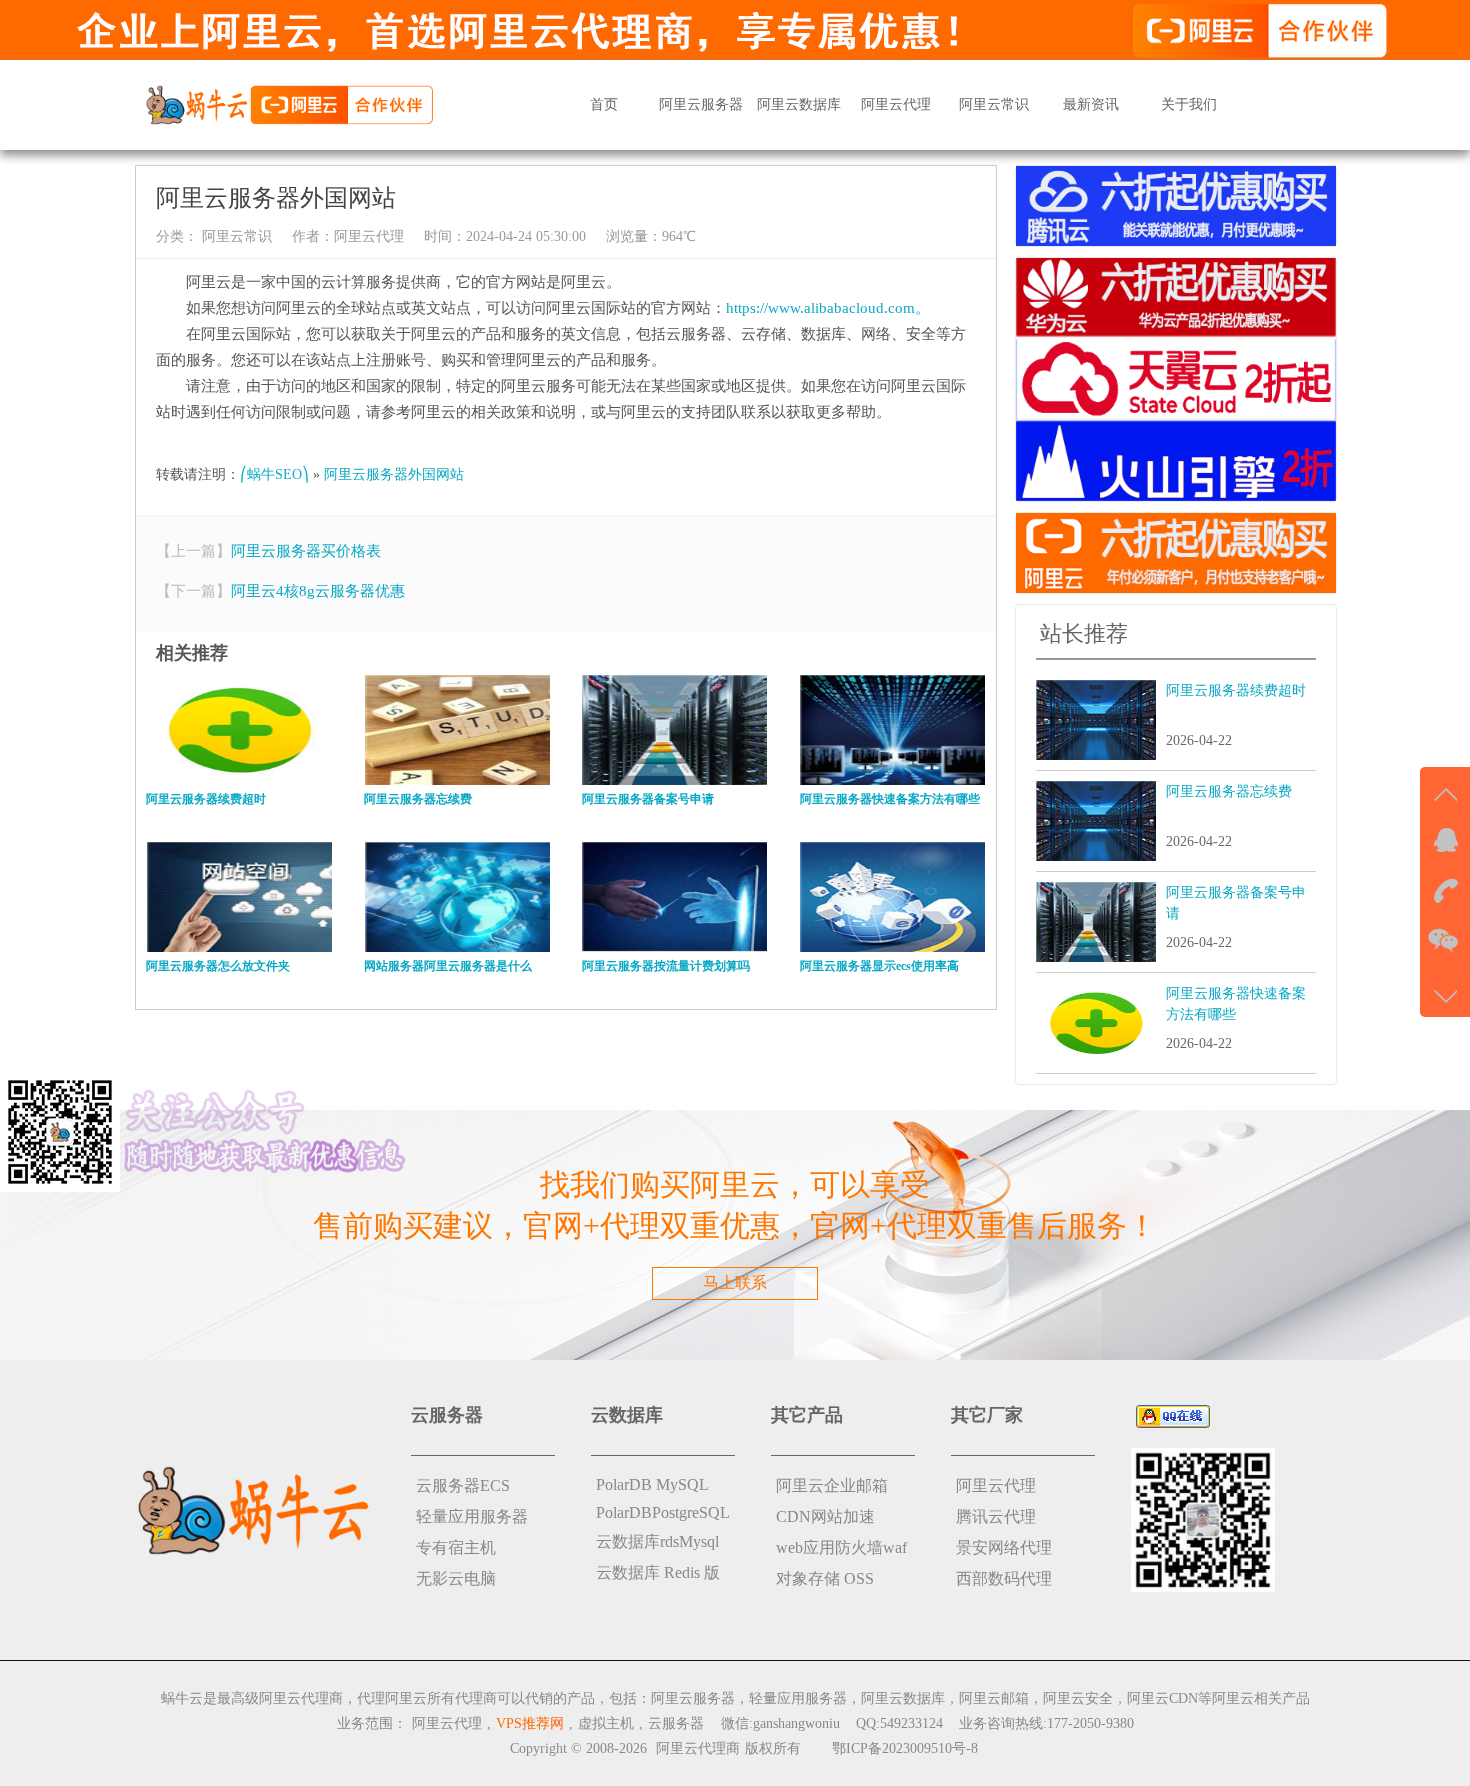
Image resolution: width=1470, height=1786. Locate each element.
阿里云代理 (896, 104)
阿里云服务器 (701, 104)
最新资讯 (1091, 104)
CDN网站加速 (825, 1516)
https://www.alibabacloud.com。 (828, 308)
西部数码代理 (1004, 1578)
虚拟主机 (606, 1723)
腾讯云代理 (996, 1516)
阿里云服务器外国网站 (394, 474)
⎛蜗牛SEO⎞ (274, 474)
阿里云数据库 (799, 104)
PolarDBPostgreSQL (663, 1512)
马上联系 (735, 1282)
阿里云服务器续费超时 (1236, 690)
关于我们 (1189, 104)
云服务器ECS (463, 1485)
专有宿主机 (456, 1547)
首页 (604, 104)
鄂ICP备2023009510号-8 (905, 1748)
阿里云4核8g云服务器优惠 (318, 591)
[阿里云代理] (289, 103)
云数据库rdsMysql (657, 1541)
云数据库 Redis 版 (658, 1572)
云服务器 (676, 1723)
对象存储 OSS (825, 1578)
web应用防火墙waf (841, 1547)
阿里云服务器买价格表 (306, 551)
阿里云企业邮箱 (832, 1485)
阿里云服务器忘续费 (1229, 791)
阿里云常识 (994, 104)
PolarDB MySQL (652, 1484)
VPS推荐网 (530, 1723)
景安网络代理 (1004, 1547)
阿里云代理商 (698, 1748)
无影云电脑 (456, 1578)
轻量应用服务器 (472, 1516)
